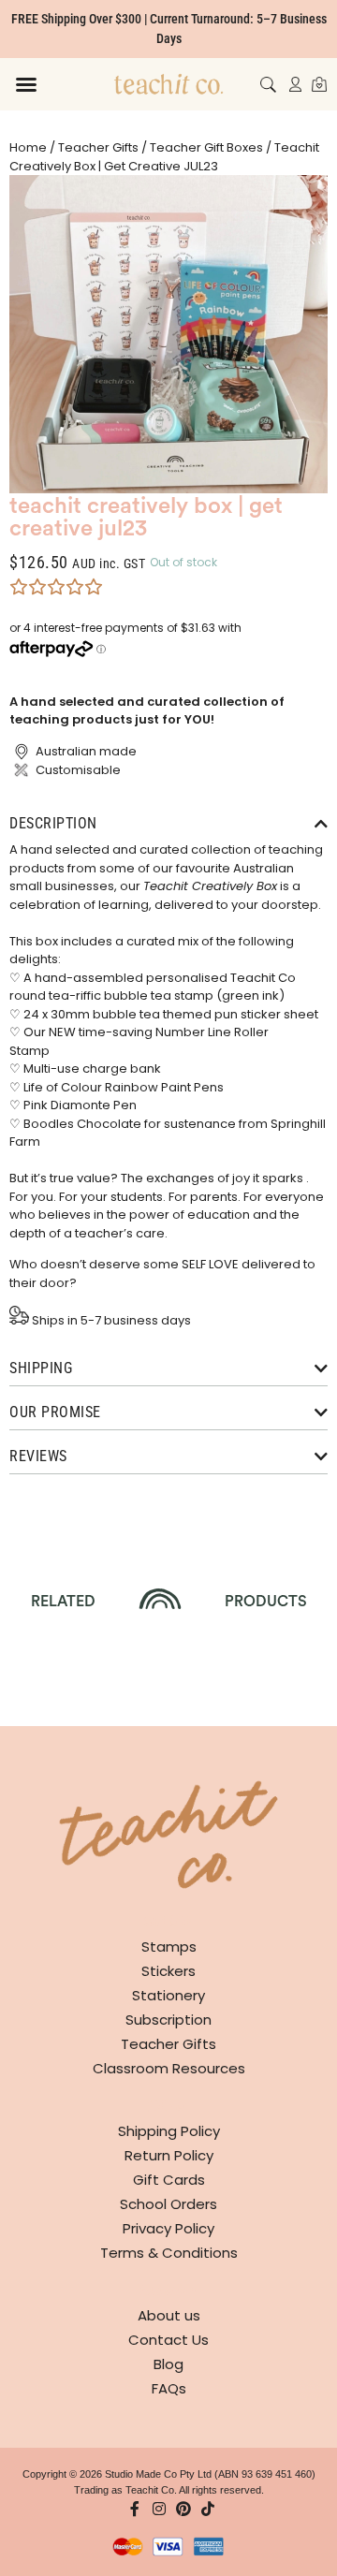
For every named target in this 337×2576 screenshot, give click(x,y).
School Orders (168, 2204)
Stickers (168, 1971)
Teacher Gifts (98, 147)
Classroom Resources (169, 2068)
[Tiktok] (208, 2509)
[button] (26, 84)
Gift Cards (169, 2180)
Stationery (168, 1995)
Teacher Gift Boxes (206, 147)
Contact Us (168, 2340)
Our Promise (55, 1412)
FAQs (169, 2388)
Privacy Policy (168, 2228)
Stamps (169, 1947)
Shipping (41, 1368)
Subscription (168, 2020)
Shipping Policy (169, 2131)
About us (169, 2315)
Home (28, 147)
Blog (168, 2364)
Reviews (38, 1456)
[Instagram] (159, 2509)
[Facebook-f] (135, 2509)
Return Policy (169, 2155)
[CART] (319, 84)
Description (53, 823)
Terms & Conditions (169, 2253)
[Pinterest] (183, 2509)
